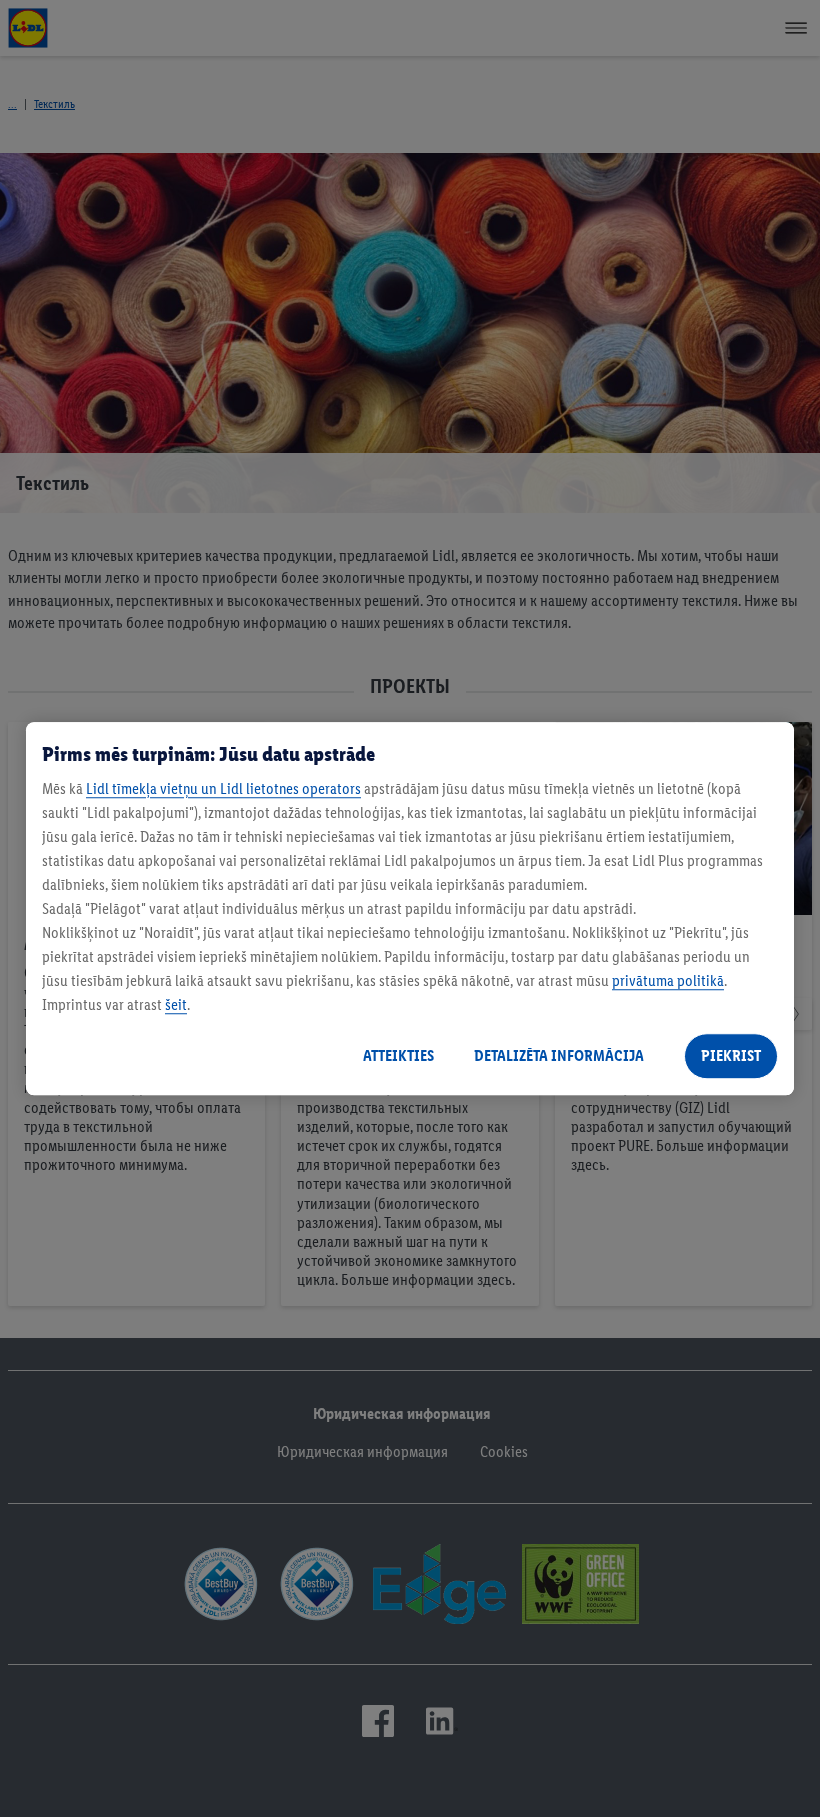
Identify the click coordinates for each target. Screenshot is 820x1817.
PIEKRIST (731, 1055)
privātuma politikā (668, 980)
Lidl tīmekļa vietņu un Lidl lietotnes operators (223, 788)
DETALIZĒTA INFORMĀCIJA (559, 1055)
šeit (176, 1004)
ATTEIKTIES (398, 1055)
